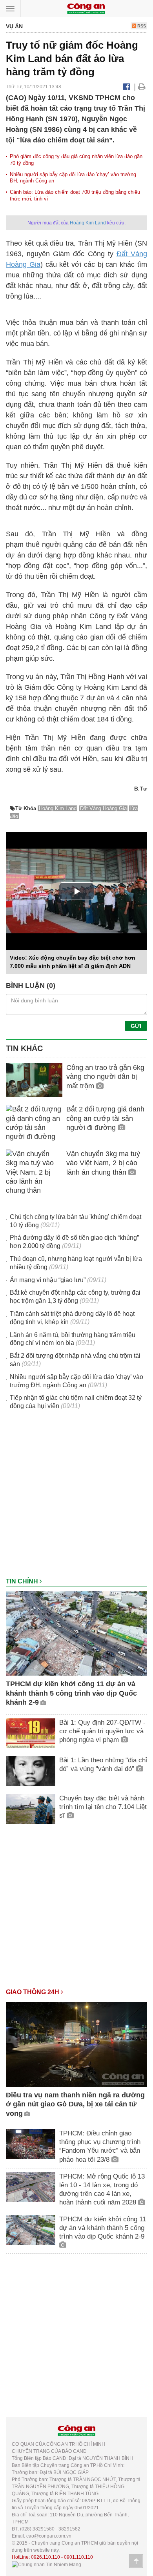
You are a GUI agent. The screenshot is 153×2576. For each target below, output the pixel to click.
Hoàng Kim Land (88, 223)
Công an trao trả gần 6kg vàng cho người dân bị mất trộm (105, 1077)
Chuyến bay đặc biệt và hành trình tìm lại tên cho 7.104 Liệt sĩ (103, 1807)
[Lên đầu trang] (136, 2561)
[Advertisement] (76, 1498)
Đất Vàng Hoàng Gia (103, 808)
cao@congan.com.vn (49, 2536)
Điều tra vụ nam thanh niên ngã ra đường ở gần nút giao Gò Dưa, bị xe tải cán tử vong (75, 2104)
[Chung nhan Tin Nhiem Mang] (46, 2564)
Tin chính (23, 1581)
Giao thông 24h (33, 1992)
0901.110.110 (78, 2557)
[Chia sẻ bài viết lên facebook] (127, 87)
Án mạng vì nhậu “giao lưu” (48, 1280)
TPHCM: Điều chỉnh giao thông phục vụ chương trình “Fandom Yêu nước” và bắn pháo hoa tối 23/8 (100, 2146)
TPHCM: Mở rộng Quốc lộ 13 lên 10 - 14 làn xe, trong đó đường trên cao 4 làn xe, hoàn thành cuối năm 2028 (102, 2189)
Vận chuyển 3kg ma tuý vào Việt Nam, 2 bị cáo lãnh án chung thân (103, 1163)
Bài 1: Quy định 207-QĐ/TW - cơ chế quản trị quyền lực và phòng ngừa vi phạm (102, 1731)
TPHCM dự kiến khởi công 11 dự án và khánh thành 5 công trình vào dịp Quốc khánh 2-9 (71, 1693)
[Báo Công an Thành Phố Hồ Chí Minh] (86, 8)
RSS (141, 26)
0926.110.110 (46, 2557)
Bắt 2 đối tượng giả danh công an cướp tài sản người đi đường (105, 1118)
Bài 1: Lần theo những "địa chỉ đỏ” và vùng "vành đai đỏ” (103, 1764)
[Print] (142, 87)
